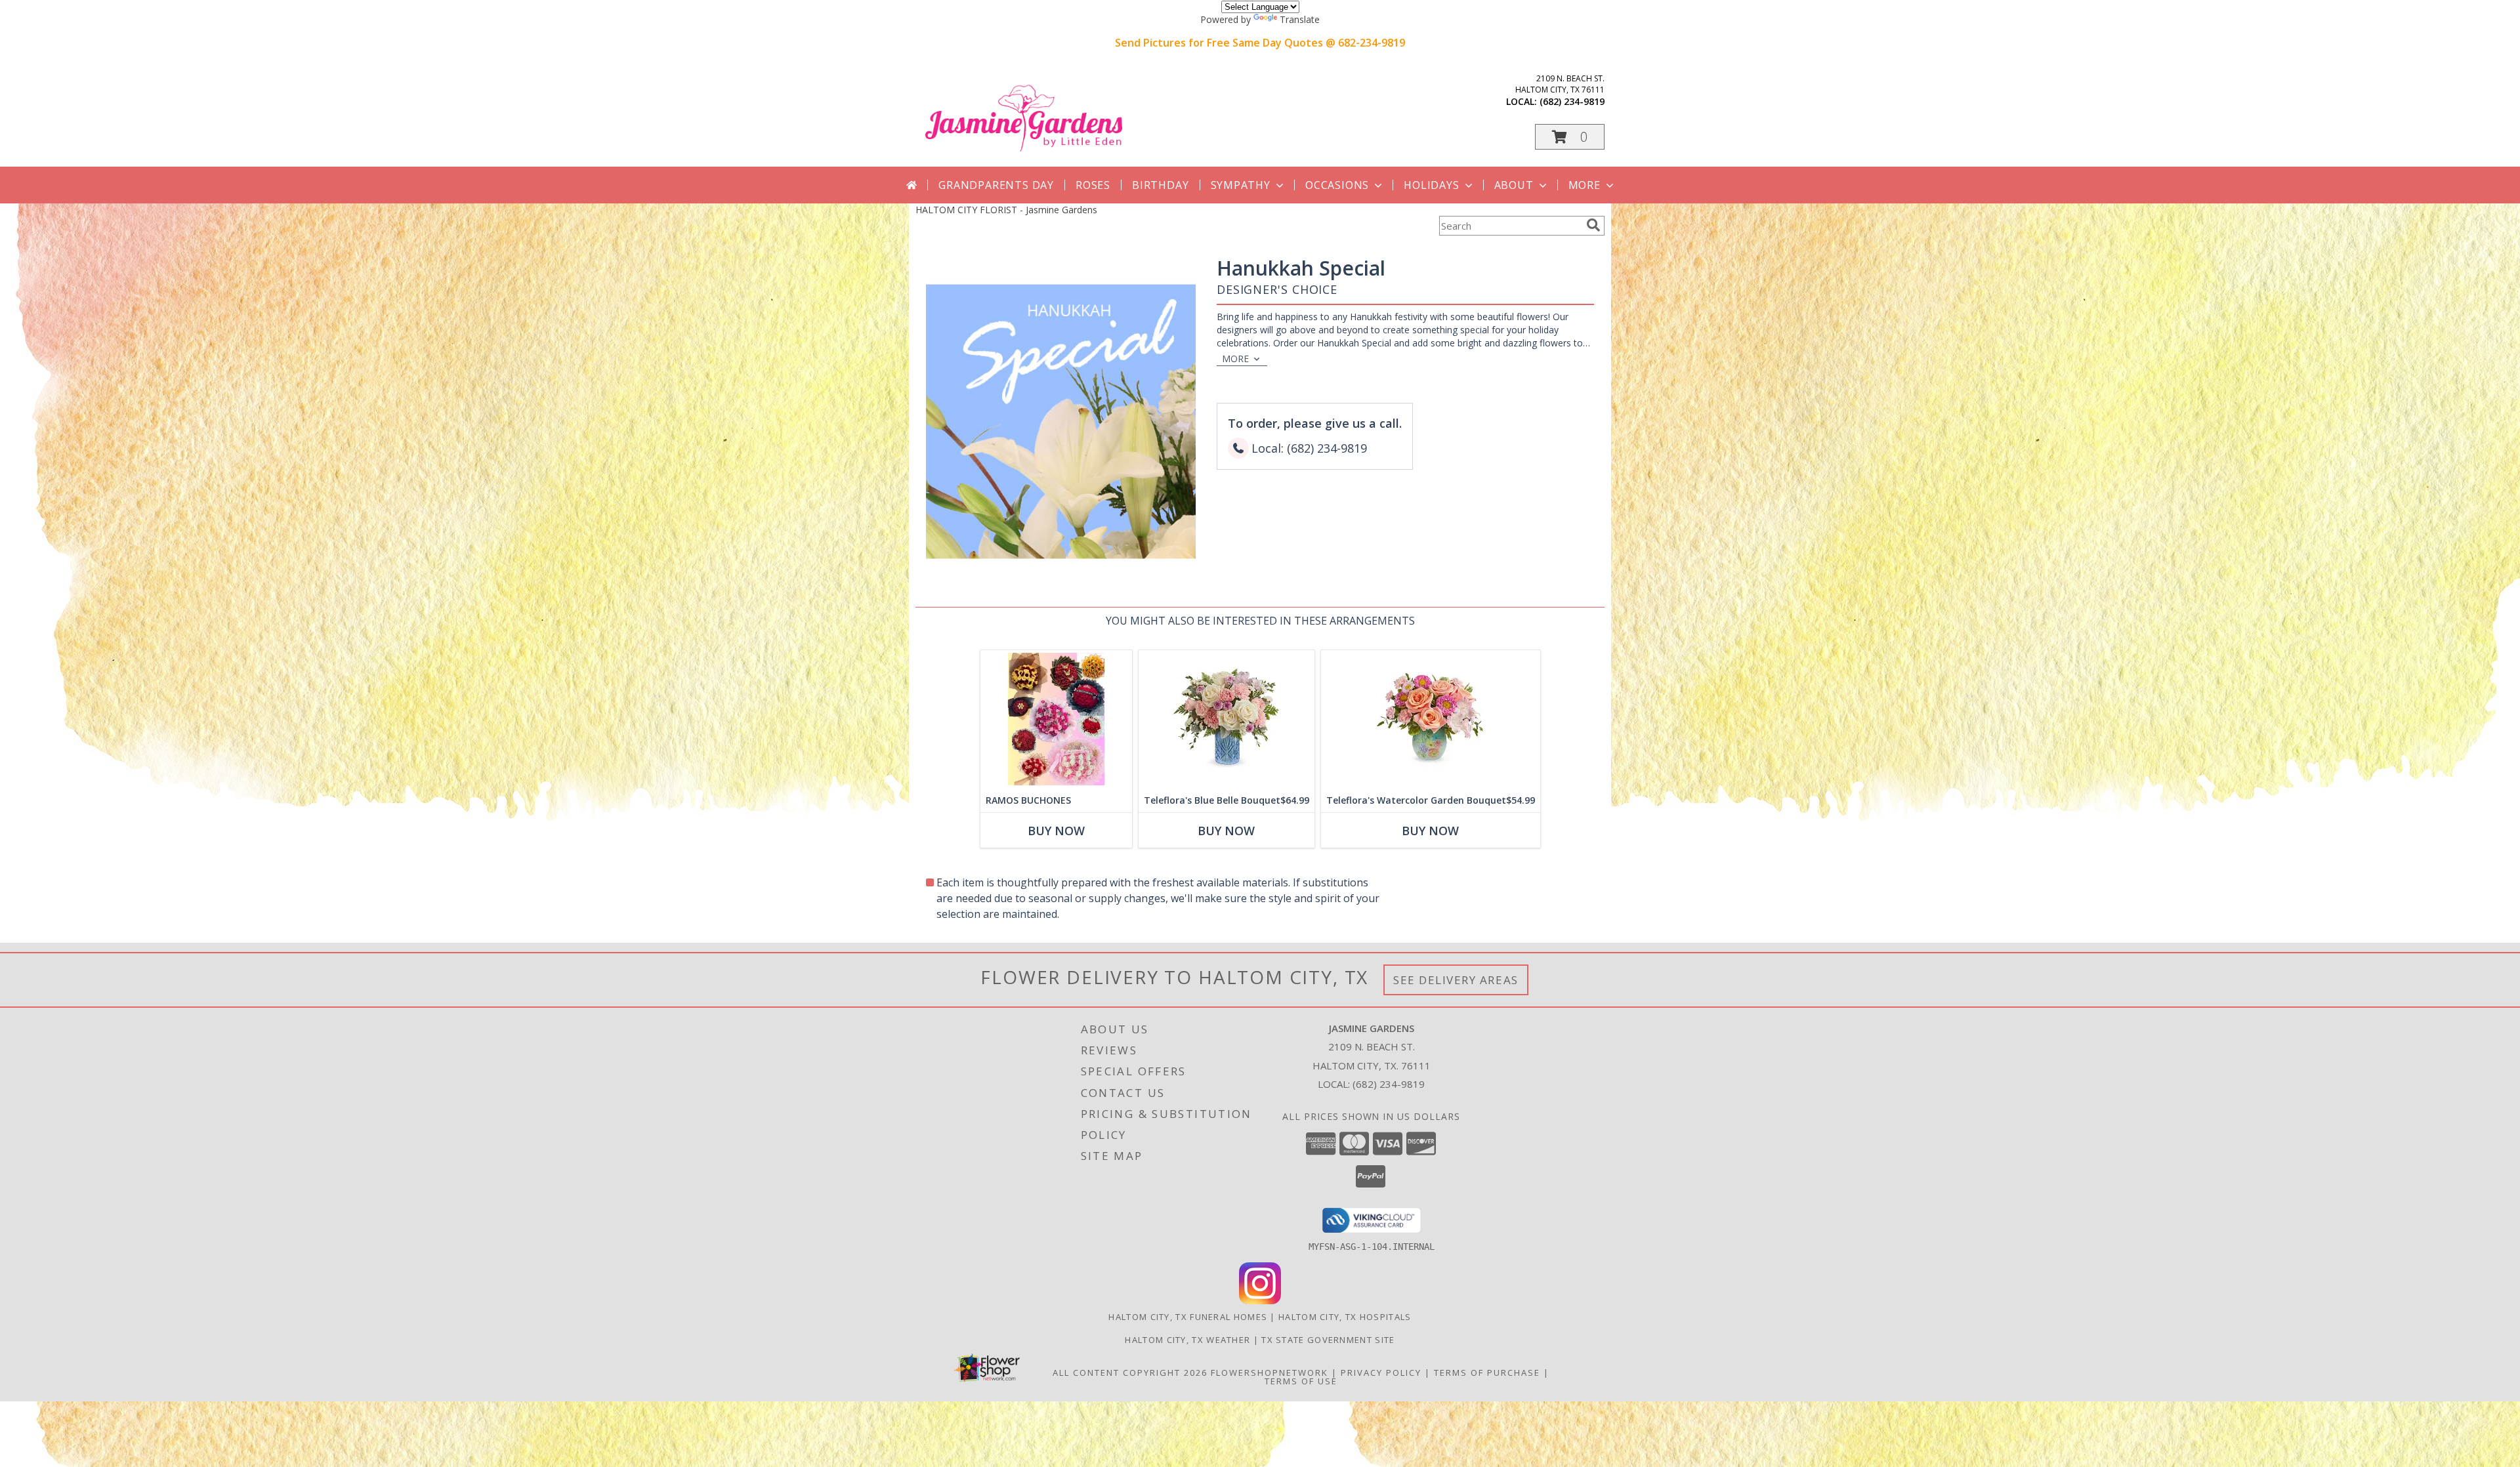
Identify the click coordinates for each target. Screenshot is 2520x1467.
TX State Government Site (1328, 1340)
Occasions (1337, 185)
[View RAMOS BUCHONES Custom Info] (1056, 719)
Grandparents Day (996, 185)
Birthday (1160, 185)
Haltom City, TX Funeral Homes (1188, 1317)
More (1585, 185)
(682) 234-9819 (1572, 101)
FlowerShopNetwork (1270, 1373)
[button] (1570, 137)
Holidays (1431, 185)
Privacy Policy (1381, 1373)
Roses (1093, 185)
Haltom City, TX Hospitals (1345, 1317)
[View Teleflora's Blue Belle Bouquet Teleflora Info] (1227, 719)
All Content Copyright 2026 (1130, 1373)
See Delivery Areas (1456, 980)
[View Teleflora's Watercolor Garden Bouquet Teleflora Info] (1431, 719)
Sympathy (1241, 185)
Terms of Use (1301, 1381)
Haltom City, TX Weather (1187, 1340)
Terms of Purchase (1487, 1373)
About (1514, 185)
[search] (1593, 225)
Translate (1300, 19)
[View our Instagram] (1260, 1301)
